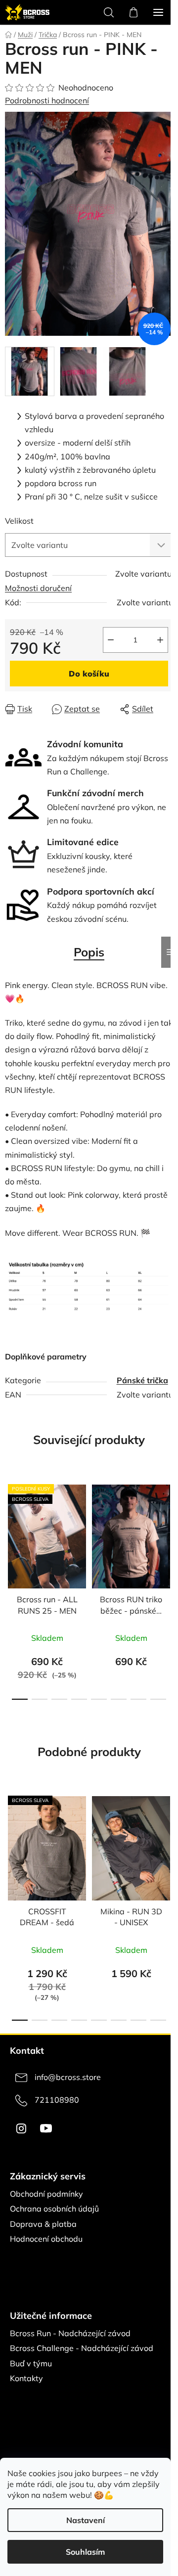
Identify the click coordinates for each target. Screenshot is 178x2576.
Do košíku (89, 674)
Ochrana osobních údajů (54, 2209)
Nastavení (86, 2520)
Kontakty (26, 2378)
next (168, 1529)
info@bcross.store (68, 2077)
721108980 (57, 2100)
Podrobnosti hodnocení (47, 100)
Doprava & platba (43, 2224)
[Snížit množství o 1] (111, 640)
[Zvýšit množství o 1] (160, 640)
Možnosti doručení (38, 588)
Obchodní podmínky (46, 2194)
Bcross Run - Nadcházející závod (70, 2333)
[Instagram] (21, 2128)
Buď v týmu (31, 2363)
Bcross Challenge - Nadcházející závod (82, 2348)
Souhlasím (85, 2552)
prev (10, 1529)
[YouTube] (46, 2128)
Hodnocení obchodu (46, 2239)
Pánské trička (142, 1380)
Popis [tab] (89, 952)
